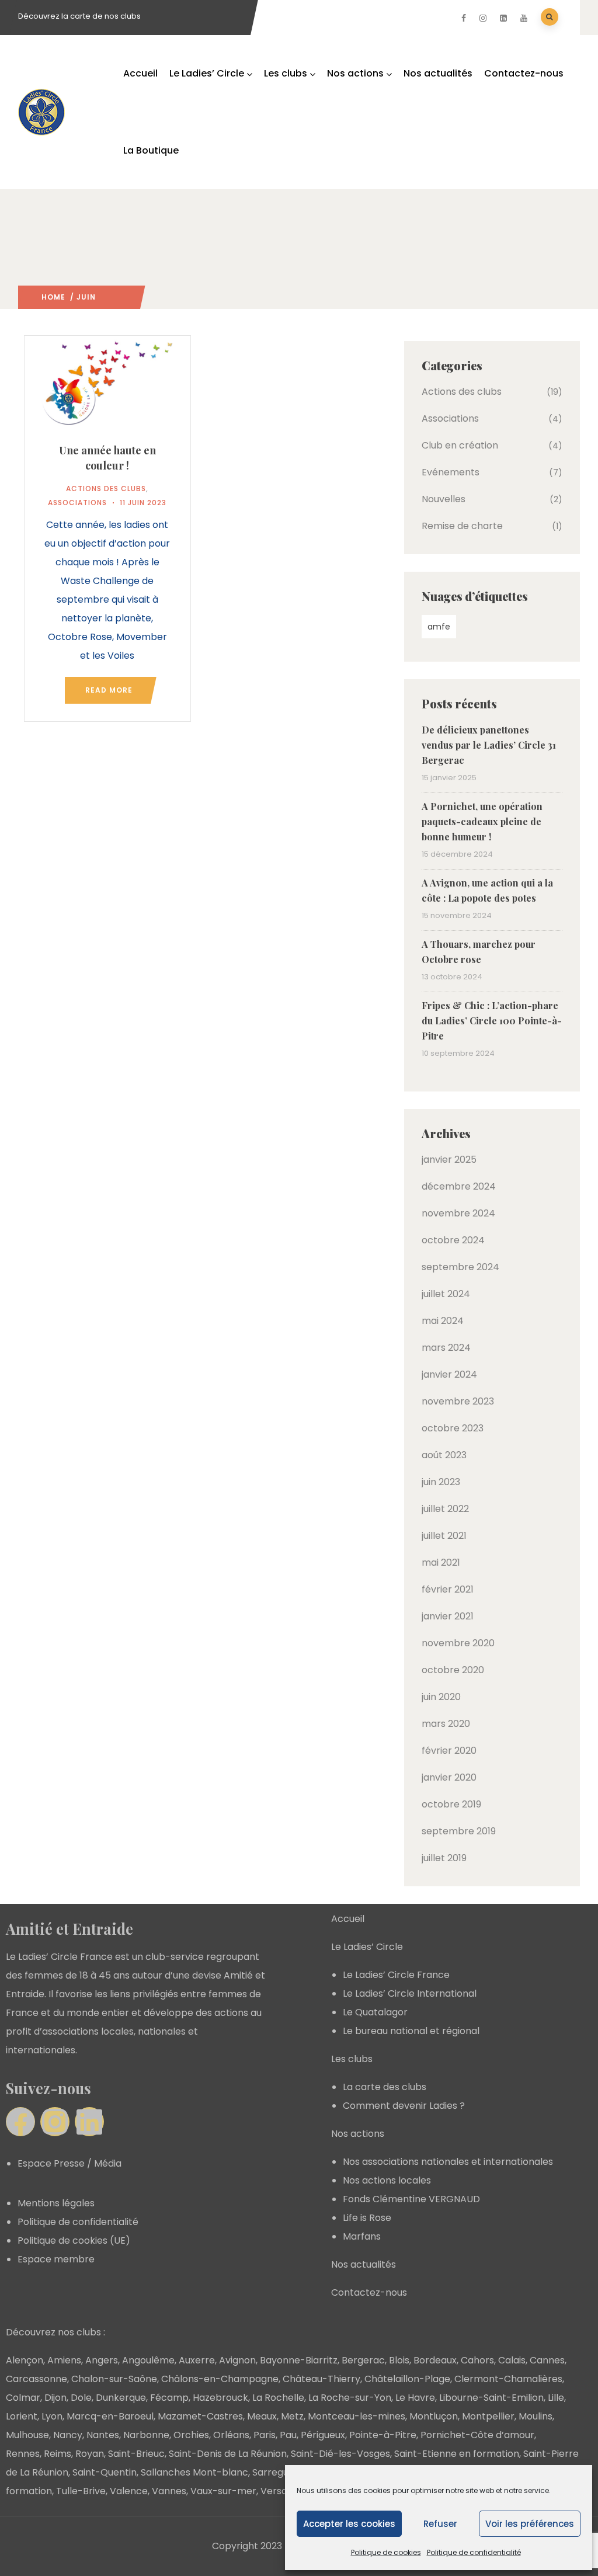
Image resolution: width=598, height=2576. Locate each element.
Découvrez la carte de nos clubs (79, 16)
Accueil (140, 73)
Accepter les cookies (349, 2524)
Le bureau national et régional (411, 2031)
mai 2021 (441, 1562)
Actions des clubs (106, 489)
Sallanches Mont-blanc (194, 2472)
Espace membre (56, 2259)
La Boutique (151, 150)
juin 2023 (441, 1482)
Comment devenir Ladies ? (404, 2106)
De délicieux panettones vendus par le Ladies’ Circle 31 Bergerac (489, 745)
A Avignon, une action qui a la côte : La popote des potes (487, 890)
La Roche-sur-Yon (350, 2398)
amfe (439, 627)
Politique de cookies (386, 2552)
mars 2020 (446, 1724)
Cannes (547, 2360)
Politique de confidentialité (474, 2552)
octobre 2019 (451, 1804)
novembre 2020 (458, 1643)
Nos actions (355, 73)
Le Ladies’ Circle (207, 73)
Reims (58, 2454)
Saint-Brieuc (136, 2454)
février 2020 (449, 1751)
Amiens (64, 2360)
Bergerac (363, 2360)
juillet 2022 (445, 1509)
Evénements (451, 472)
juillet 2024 (446, 1294)
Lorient (22, 2416)
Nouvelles (444, 499)
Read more (109, 690)
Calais (512, 2360)
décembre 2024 (459, 1186)
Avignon (237, 2360)
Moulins (536, 2416)
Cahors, (478, 2360)
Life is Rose (367, 2218)
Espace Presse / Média (69, 2163)
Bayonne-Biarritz (299, 2360)
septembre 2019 (459, 1831)
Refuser (440, 2524)
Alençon (25, 2360)
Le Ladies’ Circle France (396, 1975)
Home (53, 297)
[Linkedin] (89, 2122)
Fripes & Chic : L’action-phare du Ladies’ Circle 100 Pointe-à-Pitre (492, 1021)
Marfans (362, 2236)
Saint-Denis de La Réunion (228, 2454)
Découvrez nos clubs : (55, 2332)
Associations (77, 503)
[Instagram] (55, 2122)
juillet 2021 (444, 1536)
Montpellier (488, 2416)
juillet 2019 (444, 1858)
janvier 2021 (448, 1616)
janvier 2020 (449, 1777)
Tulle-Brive (81, 2491)
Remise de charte (462, 526)
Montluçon (434, 2416)
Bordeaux (435, 2360)
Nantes (103, 2435)
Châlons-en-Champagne (220, 2379)
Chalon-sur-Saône (114, 2379)
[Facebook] (20, 2122)
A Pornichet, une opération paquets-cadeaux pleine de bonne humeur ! (482, 821)
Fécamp (169, 2398)
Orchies (191, 2435)
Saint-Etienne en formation (457, 2454)
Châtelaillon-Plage (407, 2379)
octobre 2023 (453, 1428)
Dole (81, 2398)
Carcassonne (36, 2379)
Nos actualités (438, 73)
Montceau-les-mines (357, 2416)
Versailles (282, 2491)
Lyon (52, 2416)
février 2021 (448, 1589)
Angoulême (148, 2360)
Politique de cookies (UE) (74, 2240)
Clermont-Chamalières (508, 2379)
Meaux (262, 2416)
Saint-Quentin (105, 2472)
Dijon (55, 2398)
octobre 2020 (453, 1670)
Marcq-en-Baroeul (110, 2416)
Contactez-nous (524, 73)
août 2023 (444, 1455)
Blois (399, 2360)
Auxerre (197, 2360)
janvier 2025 (449, 1160)
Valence (129, 2491)
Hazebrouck (220, 2398)
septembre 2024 (460, 1267)
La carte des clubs (385, 2087)
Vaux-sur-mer (223, 2491)
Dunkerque (121, 2398)
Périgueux (323, 2435)
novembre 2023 (458, 1401)
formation (29, 2491)
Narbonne (146, 2435)
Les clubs (286, 73)
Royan (90, 2454)
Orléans (231, 2435)
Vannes (169, 2491)
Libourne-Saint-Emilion (491, 2398)
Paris (265, 2435)
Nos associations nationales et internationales (448, 2162)
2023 (106, 297)
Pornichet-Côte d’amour (477, 2435)
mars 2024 (446, 1348)
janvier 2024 (449, 1374)
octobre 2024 (453, 1240)
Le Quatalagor (375, 2012)
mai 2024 (443, 1321)
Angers (102, 2360)
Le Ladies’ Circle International (410, 1993)
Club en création (460, 445)
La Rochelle (278, 2398)
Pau (288, 2435)
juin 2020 (441, 1697)
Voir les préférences (530, 2524)
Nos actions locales (387, 2180)
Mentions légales (56, 2203)
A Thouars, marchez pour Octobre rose (479, 952)
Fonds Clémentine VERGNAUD (411, 2199)
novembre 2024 (458, 1213)
